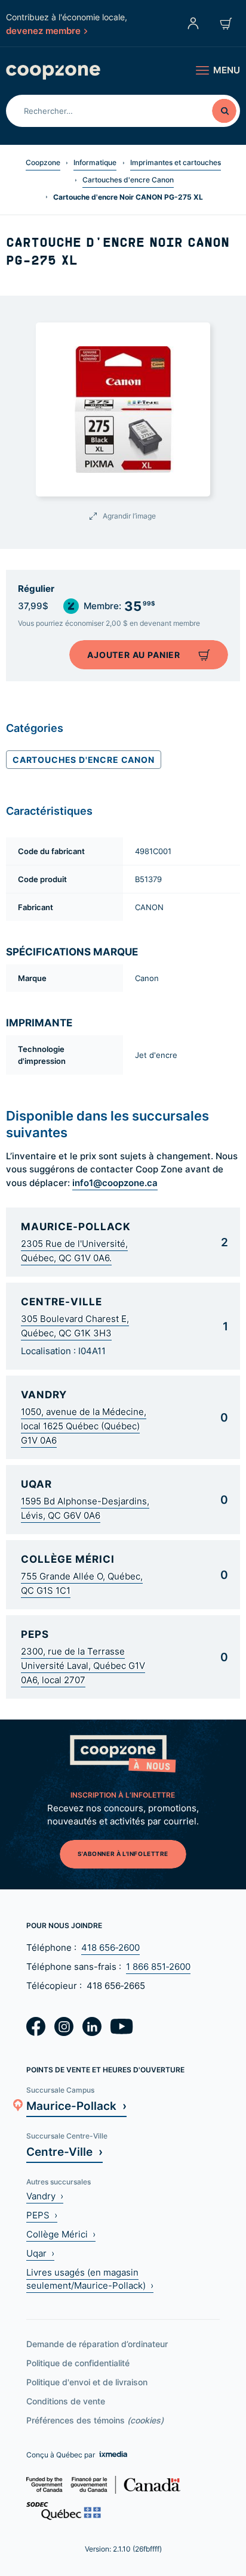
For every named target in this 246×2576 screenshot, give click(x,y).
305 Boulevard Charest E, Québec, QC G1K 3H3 (75, 1326)
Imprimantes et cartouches (176, 162)
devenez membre (43, 30)
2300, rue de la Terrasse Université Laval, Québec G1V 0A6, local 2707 (83, 1666)
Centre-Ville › (64, 2151)
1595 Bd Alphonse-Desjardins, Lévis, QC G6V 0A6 (85, 1508)
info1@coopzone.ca (115, 1183)
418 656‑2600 (110, 1947)
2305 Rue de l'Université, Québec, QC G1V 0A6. (74, 1251)
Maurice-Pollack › (76, 2105)
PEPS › (42, 2215)
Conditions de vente (66, 2401)
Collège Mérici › (61, 2234)
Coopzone (43, 162)
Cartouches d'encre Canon (128, 180)
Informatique (95, 162)
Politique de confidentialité (78, 2363)
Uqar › (40, 2253)
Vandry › (45, 2196)
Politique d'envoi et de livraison (87, 2382)
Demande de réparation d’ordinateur (97, 2344)
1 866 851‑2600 (158, 1967)
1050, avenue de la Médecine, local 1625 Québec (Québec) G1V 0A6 (84, 1426)
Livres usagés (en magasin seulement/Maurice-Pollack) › (90, 2279)
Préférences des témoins (95, 2420)
